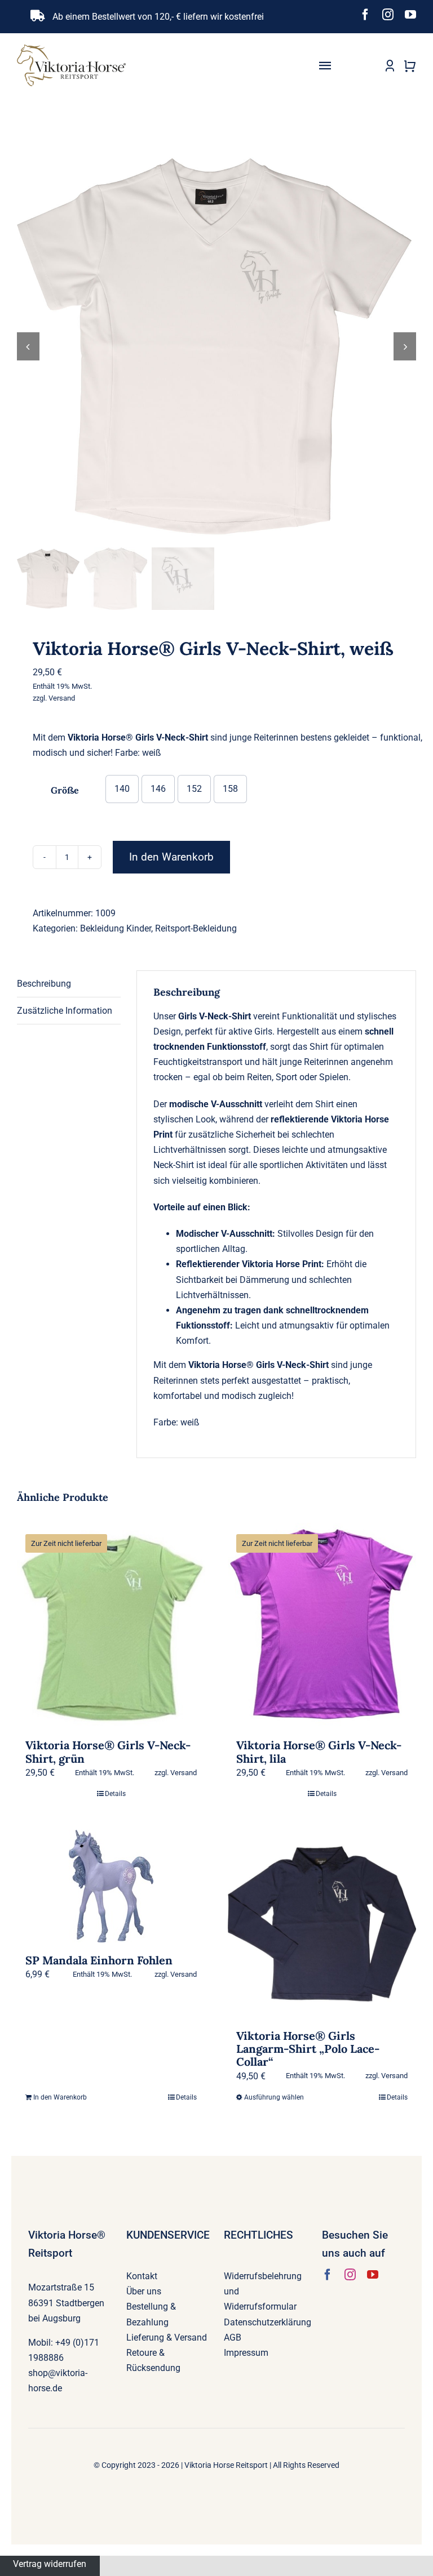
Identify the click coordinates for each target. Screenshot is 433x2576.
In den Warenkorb (171, 857)
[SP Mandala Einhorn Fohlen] (111, 1886)
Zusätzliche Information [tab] (65, 1011)
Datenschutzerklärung (268, 2322)
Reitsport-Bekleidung (196, 928)
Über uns (144, 2291)
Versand (62, 698)
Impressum (246, 2353)
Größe (65, 790)
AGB (233, 2337)
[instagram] (388, 15)
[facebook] (365, 15)
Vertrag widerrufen (50, 2563)
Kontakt (142, 2276)
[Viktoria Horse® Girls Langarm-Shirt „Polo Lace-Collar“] (322, 1924)
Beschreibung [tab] (44, 984)
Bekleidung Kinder (116, 928)
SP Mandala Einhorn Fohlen (99, 1960)
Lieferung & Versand (167, 2337)
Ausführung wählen (274, 2097)
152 (194, 789)
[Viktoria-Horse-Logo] (71, 49)
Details (115, 1794)
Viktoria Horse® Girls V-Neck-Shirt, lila (319, 1751)
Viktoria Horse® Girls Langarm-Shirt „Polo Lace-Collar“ (308, 2049)
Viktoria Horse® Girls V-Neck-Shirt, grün (108, 1751)
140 (122, 789)
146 (158, 789)
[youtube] (410, 15)
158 (230, 789)
